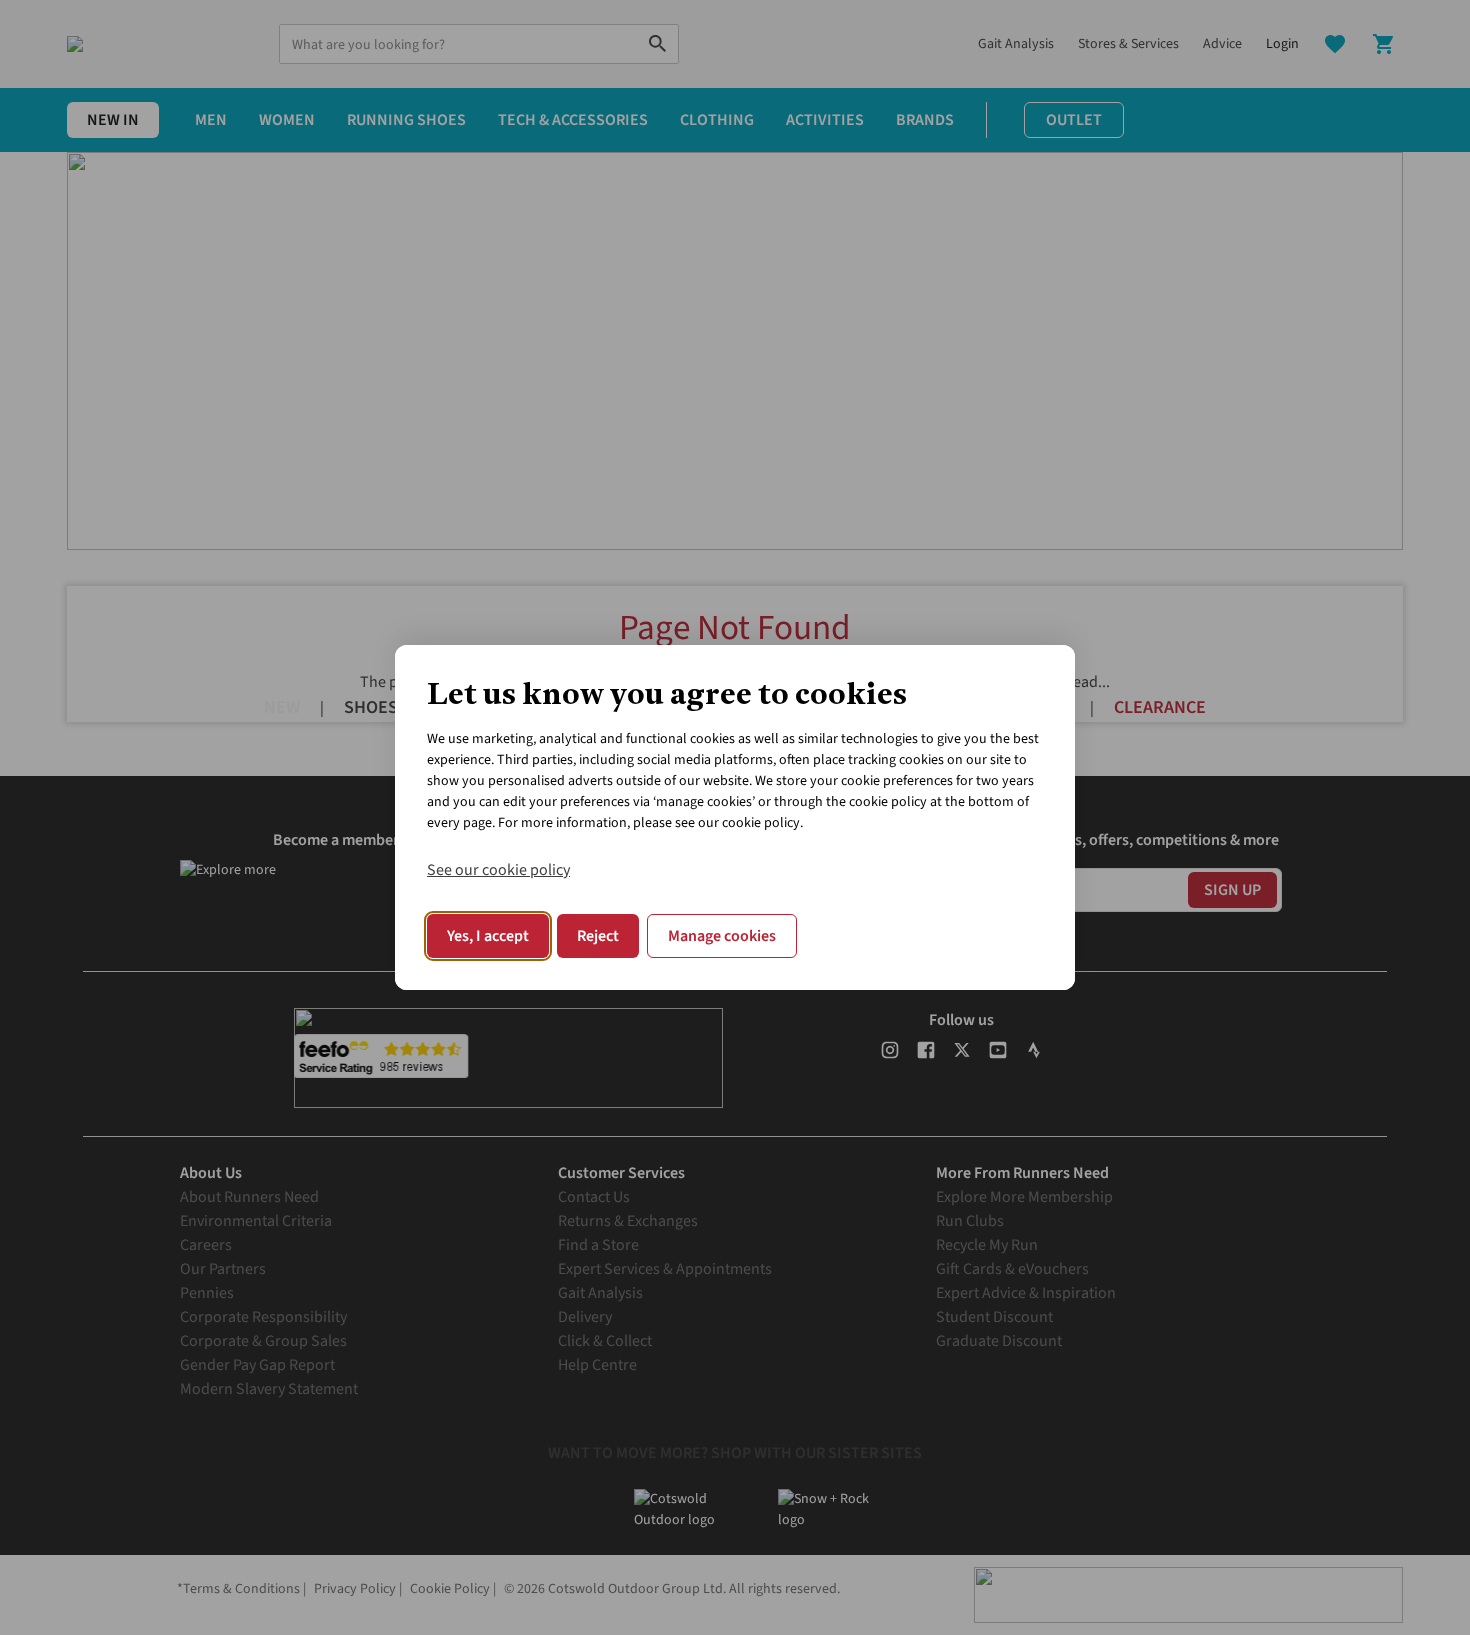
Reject (598, 936)
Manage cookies (722, 936)
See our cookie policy (498, 870)
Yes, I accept (488, 936)
